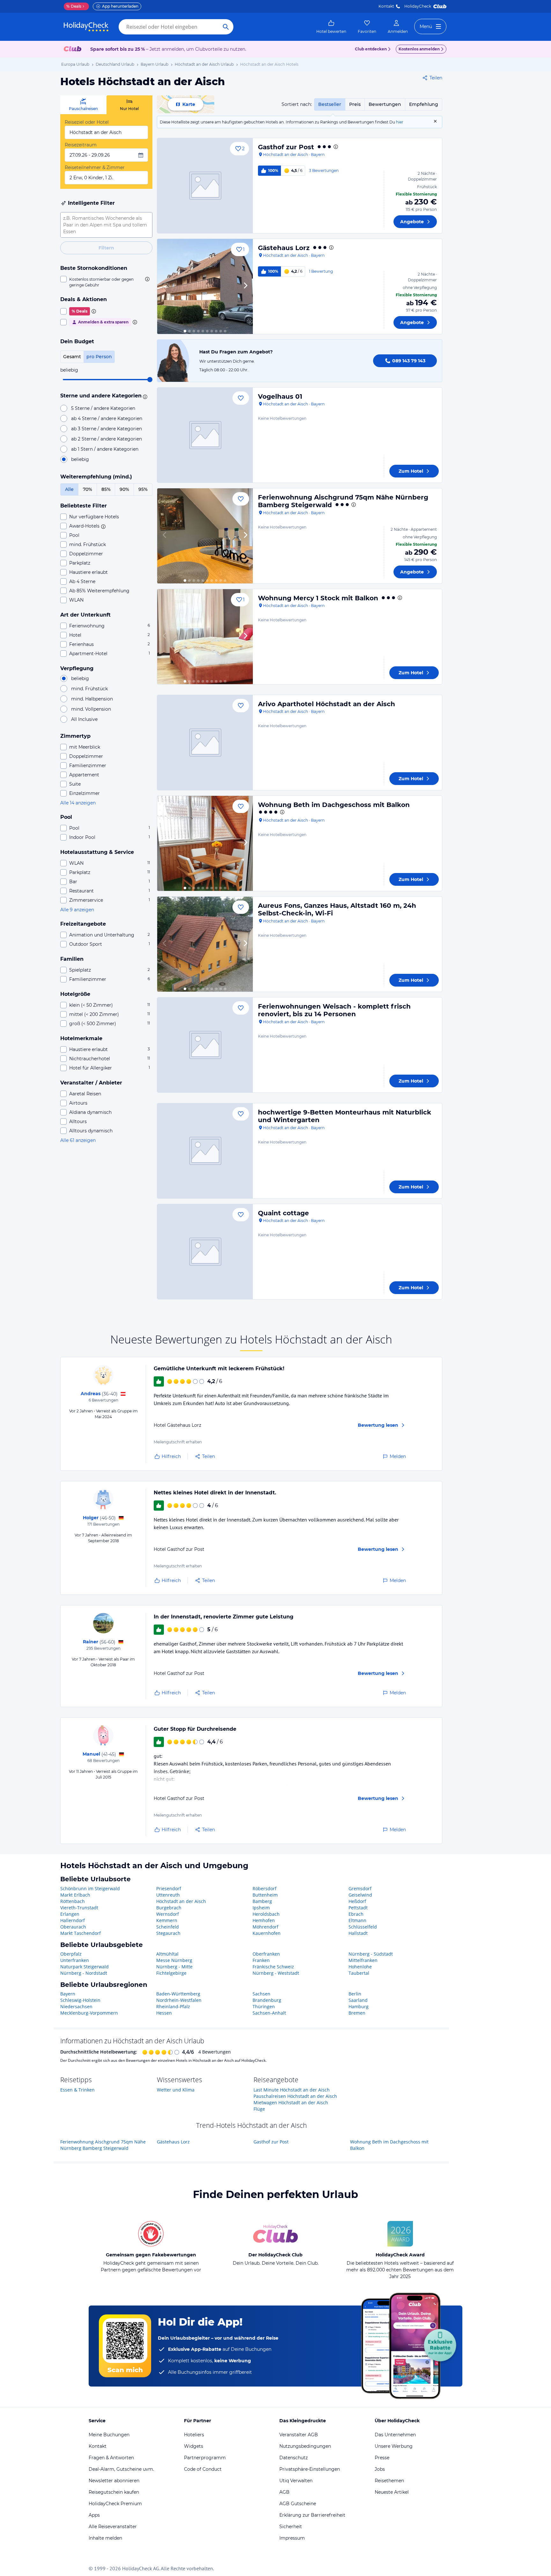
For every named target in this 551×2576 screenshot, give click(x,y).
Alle (69, 489)
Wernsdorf (168, 1914)
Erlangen (70, 1914)
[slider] (150, 380)
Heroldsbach (266, 1914)
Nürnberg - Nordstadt (84, 1973)
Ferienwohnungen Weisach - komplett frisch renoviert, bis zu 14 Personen (334, 1010)
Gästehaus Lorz (284, 248)
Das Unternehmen (395, 2435)
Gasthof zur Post (286, 147)
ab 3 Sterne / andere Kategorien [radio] (107, 429)
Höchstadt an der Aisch (181, 1901)
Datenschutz (294, 2458)
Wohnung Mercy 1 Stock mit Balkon (318, 598)
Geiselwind (360, 1895)
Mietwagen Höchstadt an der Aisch (291, 2102)
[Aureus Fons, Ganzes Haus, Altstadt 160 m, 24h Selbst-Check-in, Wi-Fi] (205, 944)
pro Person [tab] (99, 357)
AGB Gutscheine (298, 2504)
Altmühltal (167, 1954)
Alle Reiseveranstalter (113, 2527)
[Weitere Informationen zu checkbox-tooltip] (147, 279)
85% (106, 489)
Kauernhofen (267, 1933)
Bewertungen (385, 104)
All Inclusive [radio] (84, 719)
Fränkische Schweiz (273, 1967)
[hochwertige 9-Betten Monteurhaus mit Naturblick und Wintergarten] (205, 1151)
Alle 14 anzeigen (78, 803)
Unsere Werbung (394, 2446)
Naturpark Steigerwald (84, 1967)
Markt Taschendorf (81, 1933)
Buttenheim (265, 1895)
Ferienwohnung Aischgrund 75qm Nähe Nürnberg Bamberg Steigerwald (103, 2145)
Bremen (357, 2013)
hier (400, 122)
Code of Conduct (203, 2469)
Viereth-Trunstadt (79, 1908)
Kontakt (386, 6)
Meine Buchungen (109, 2435)
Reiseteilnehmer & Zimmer (95, 167)
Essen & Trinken (77, 2090)
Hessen (164, 2013)
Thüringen (264, 2006)
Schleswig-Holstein (80, 2000)
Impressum (292, 2538)
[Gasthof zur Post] (205, 186)
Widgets (194, 2446)
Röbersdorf (264, 1888)
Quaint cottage (283, 1213)
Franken (261, 1960)
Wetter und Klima (176, 2090)
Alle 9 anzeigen (77, 910)
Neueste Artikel (392, 2492)
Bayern (68, 1994)
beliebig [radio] (80, 459)
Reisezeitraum (81, 145)
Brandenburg (267, 2000)
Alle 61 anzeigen (78, 1140)
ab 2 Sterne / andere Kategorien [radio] (107, 439)
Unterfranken (75, 1960)
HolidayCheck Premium (115, 2504)
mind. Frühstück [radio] (89, 689)
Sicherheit (291, 2527)
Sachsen (261, 1994)
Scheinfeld (168, 1927)
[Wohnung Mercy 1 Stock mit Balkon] (205, 637)
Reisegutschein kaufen (114, 2492)
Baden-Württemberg (178, 1994)
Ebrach (356, 1914)
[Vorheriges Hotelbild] (165, 286)
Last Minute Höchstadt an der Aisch (292, 2090)
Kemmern (167, 1920)
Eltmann (357, 1920)
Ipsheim (261, 1908)
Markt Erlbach (75, 1895)
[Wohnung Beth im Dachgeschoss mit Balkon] (205, 843)
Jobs (380, 2469)
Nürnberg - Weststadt (276, 1973)
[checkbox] (106, 282)
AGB (284, 2492)
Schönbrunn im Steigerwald (90, 1888)
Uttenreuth (168, 1895)
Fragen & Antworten (111, 2458)
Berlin (355, 1994)
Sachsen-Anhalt (269, 2013)
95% (143, 489)
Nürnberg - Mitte (174, 1967)
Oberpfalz (71, 1954)
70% (88, 489)
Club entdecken (371, 49)
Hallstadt (358, 1933)
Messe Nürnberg (174, 1960)
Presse (382, 2458)
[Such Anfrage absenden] (226, 27)
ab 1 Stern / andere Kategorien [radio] (105, 449)
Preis (355, 104)
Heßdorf (357, 1901)
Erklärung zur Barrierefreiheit (312, 2515)
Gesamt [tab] (72, 357)
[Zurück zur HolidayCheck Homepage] (86, 27)
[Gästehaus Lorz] (205, 286)
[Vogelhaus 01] (205, 435)
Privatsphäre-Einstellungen (310, 2469)
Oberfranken (266, 1954)
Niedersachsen (76, 2006)
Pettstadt (358, 1908)
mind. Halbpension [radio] (92, 699)
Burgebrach (169, 1908)
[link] (331, 27)
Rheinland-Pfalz (173, 2006)
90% (124, 489)
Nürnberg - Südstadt (371, 1954)
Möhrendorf (265, 1927)
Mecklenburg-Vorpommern (89, 2013)
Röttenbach (73, 1901)
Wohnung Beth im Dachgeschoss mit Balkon (334, 805)
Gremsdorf (360, 1888)
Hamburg (359, 2006)
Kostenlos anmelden (419, 49)
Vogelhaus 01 (280, 396)
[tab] (83, 105)
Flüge (259, 2109)
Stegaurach (168, 1933)
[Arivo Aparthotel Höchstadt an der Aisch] (205, 743)
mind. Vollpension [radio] (91, 709)
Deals (74, 6)
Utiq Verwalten (296, 2481)
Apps (94, 2515)
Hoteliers (194, 2435)
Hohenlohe (360, 1967)
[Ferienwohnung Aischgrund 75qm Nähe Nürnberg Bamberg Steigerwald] (205, 536)
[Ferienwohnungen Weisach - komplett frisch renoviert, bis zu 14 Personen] (205, 1045)
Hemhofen (264, 1920)
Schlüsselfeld (363, 1927)
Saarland (358, 2000)
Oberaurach (73, 1927)
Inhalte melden (105, 2538)
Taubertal (359, 1973)
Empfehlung (424, 104)
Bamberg (262, 1901)
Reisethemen (389, 2481)
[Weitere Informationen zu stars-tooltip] (144, 396)
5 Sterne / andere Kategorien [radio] (103, 408)
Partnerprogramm (205, 2458)
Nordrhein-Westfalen (179, 2000)
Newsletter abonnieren (114, 2481)
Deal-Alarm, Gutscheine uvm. (121, 2469)
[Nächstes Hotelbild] (245, 286)
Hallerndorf (73, 1920)
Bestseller (330, 104)
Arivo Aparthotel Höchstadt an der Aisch (327, 704)
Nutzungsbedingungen (305, 2446)
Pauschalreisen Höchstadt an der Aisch (295, 2096)
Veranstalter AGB (299, 2435)
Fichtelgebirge (171, 1973)
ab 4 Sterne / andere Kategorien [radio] (107, 418)
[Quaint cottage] (205, 1252)
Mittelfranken (363, 1960)
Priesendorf (169, 1888)
